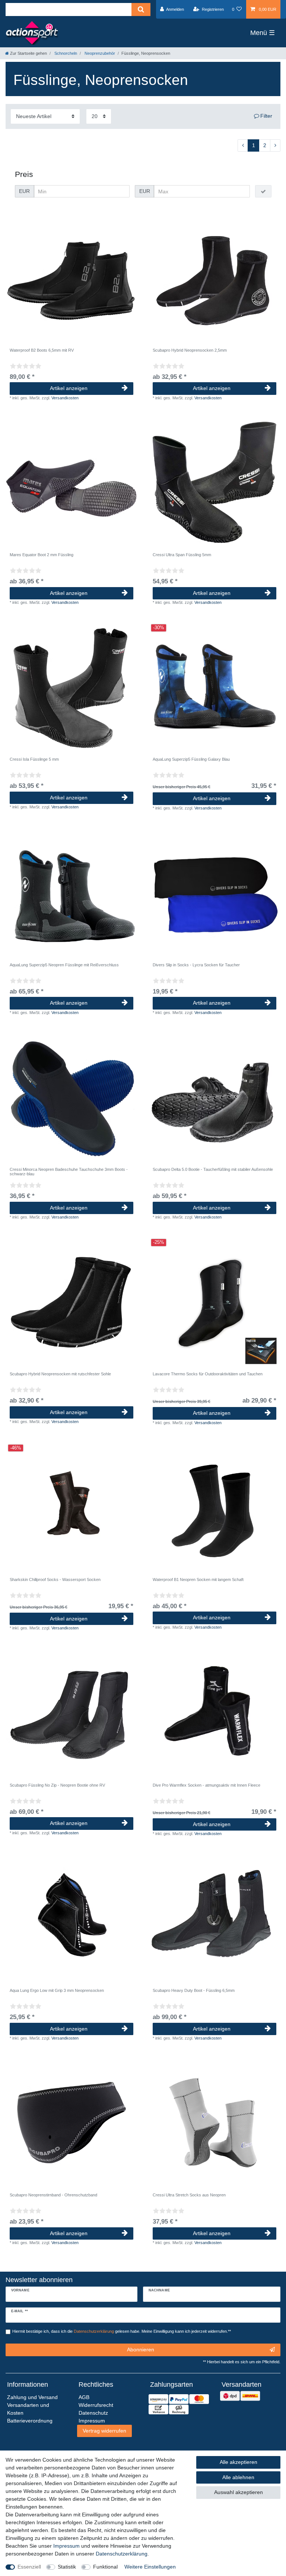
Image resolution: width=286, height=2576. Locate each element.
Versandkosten (65, 398)
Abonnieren (141, 2350)
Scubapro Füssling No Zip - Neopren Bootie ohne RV (57, 1785)
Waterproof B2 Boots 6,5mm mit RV (42, 350)
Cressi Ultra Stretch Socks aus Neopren (189, 2195)
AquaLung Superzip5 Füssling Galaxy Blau (191, 759)
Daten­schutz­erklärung (122, 2554)
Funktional (105, 2567)
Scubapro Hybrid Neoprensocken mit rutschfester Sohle (60, 1374)
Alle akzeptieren (239, 2462)
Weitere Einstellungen (150, 2567)
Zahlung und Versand (32, 2397)
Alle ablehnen (238, 2477)
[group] (71, 278)
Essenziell (29, 2567)
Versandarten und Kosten (28, 2409)
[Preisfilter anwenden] (263, 191)
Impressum (66, 2546)
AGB (84, 2397)
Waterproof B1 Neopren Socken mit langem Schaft (198, 1579)
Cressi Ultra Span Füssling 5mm (182, 555)
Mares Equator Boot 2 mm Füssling (42, 555)
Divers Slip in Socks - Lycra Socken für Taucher (196, 965)
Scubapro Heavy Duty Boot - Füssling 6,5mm (194, 1990)
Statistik (67, 2567)
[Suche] (141, 9)
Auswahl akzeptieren (239, 2492)
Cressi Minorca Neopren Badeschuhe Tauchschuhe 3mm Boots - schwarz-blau (69, 1172)
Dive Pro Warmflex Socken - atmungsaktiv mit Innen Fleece (206, 1785)
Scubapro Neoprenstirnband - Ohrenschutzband (53, 2195)
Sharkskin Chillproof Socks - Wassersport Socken (55, 1579)
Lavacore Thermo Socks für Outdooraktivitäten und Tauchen (208, 1374)
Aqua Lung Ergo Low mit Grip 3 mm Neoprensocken (57, 1990)
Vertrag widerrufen (104, 2431)
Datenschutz (93, 2413)
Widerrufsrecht (96, 2405)
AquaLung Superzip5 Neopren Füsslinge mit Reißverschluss (64, 965)
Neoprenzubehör (99, 53)
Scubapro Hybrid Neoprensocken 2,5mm (190, 350)
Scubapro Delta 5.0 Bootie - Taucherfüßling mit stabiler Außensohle (213, 1169)
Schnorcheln (65, 53)
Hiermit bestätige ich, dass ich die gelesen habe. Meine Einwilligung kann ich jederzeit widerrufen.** (122, 2331)
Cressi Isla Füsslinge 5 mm (34, 759)
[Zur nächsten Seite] (275, 146)
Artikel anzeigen (69, 388)
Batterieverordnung (30, 2421)
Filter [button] (266, 116)
